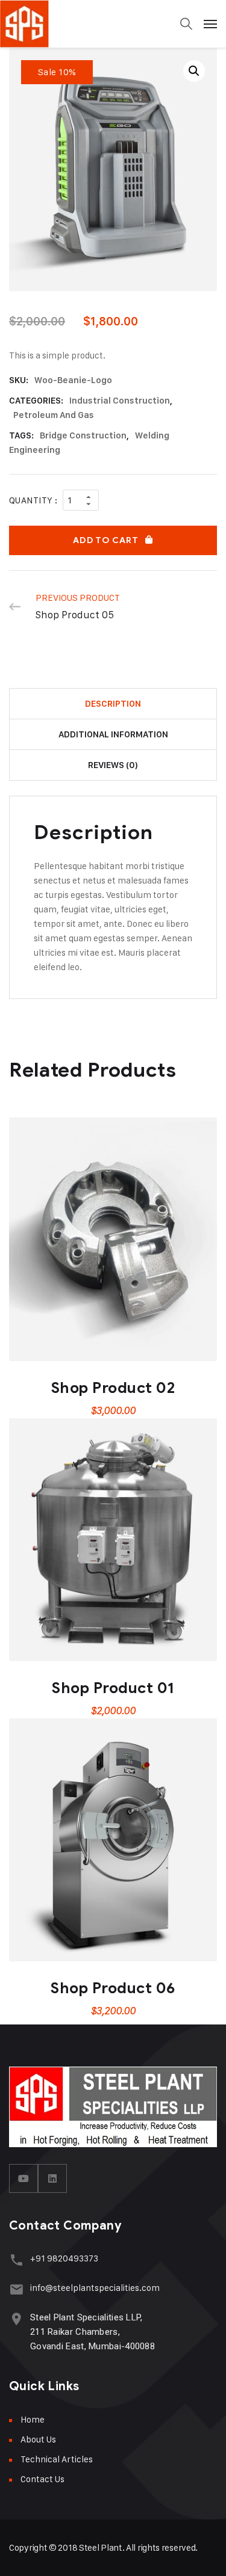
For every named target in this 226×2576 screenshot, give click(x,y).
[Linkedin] (52, 2178)
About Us (38, 2439)
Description (113, 704)
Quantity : (33, 500)
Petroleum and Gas (54, 415)
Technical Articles (57, 2459)
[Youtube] (24, 2178)
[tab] (113, 704)
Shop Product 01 (113, 1688)
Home (33, 2419)
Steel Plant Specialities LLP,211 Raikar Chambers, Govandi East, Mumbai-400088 (93, 2332)
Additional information (113, 734)
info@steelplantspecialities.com (95, 2288)
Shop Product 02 (113, 1388)
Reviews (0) (113, 765)
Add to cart (106, 540)
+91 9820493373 (64, 2258)
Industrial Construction (120, 401)
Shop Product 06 (113, 1988)
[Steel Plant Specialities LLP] (60, 24)
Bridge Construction (83, 435)
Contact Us (42, 2479)
